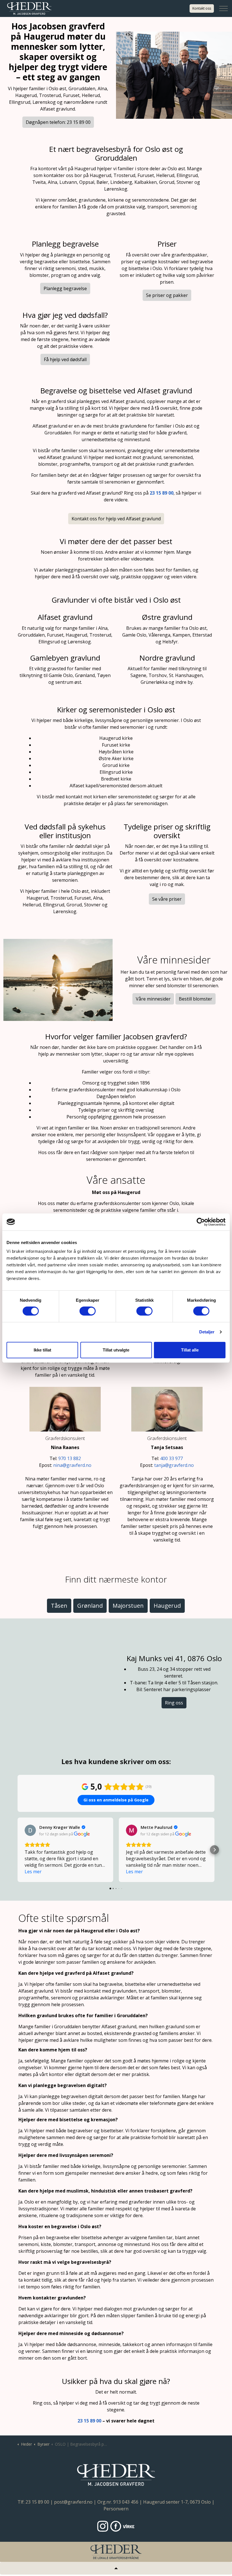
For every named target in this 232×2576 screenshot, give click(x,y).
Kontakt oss (202, 8)
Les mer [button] (33, 1872)
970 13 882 (70, 1458)
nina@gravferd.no (72, 1465)
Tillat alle (190, 1350)
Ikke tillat (42, 1350)
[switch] (88, 1311)
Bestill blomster (196, 999)
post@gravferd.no (73, 2502)
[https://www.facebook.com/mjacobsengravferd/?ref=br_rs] (116, 2526)
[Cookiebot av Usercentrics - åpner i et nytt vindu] (201, 1222)
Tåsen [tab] (59, 1606)
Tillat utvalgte (116, 1350)
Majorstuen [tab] (128, 1606)
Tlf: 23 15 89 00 (33, 2502)
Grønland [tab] (90, 1606)
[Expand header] (224, 8)
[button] (18, 1850)
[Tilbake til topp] (116, 2568)
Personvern (116, 2509)
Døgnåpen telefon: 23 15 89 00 (58, 122)
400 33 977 (171, 1458)
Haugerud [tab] (167, 1606)
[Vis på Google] (30, 1830)
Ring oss (174, 1703)
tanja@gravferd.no (174, 1465)
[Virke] (129, 2526)
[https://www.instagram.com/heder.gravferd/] (103, 2526)
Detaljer (207, 1332)
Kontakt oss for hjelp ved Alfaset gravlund (116, 519)
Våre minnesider (153, 999)
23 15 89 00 (89, 2421)
